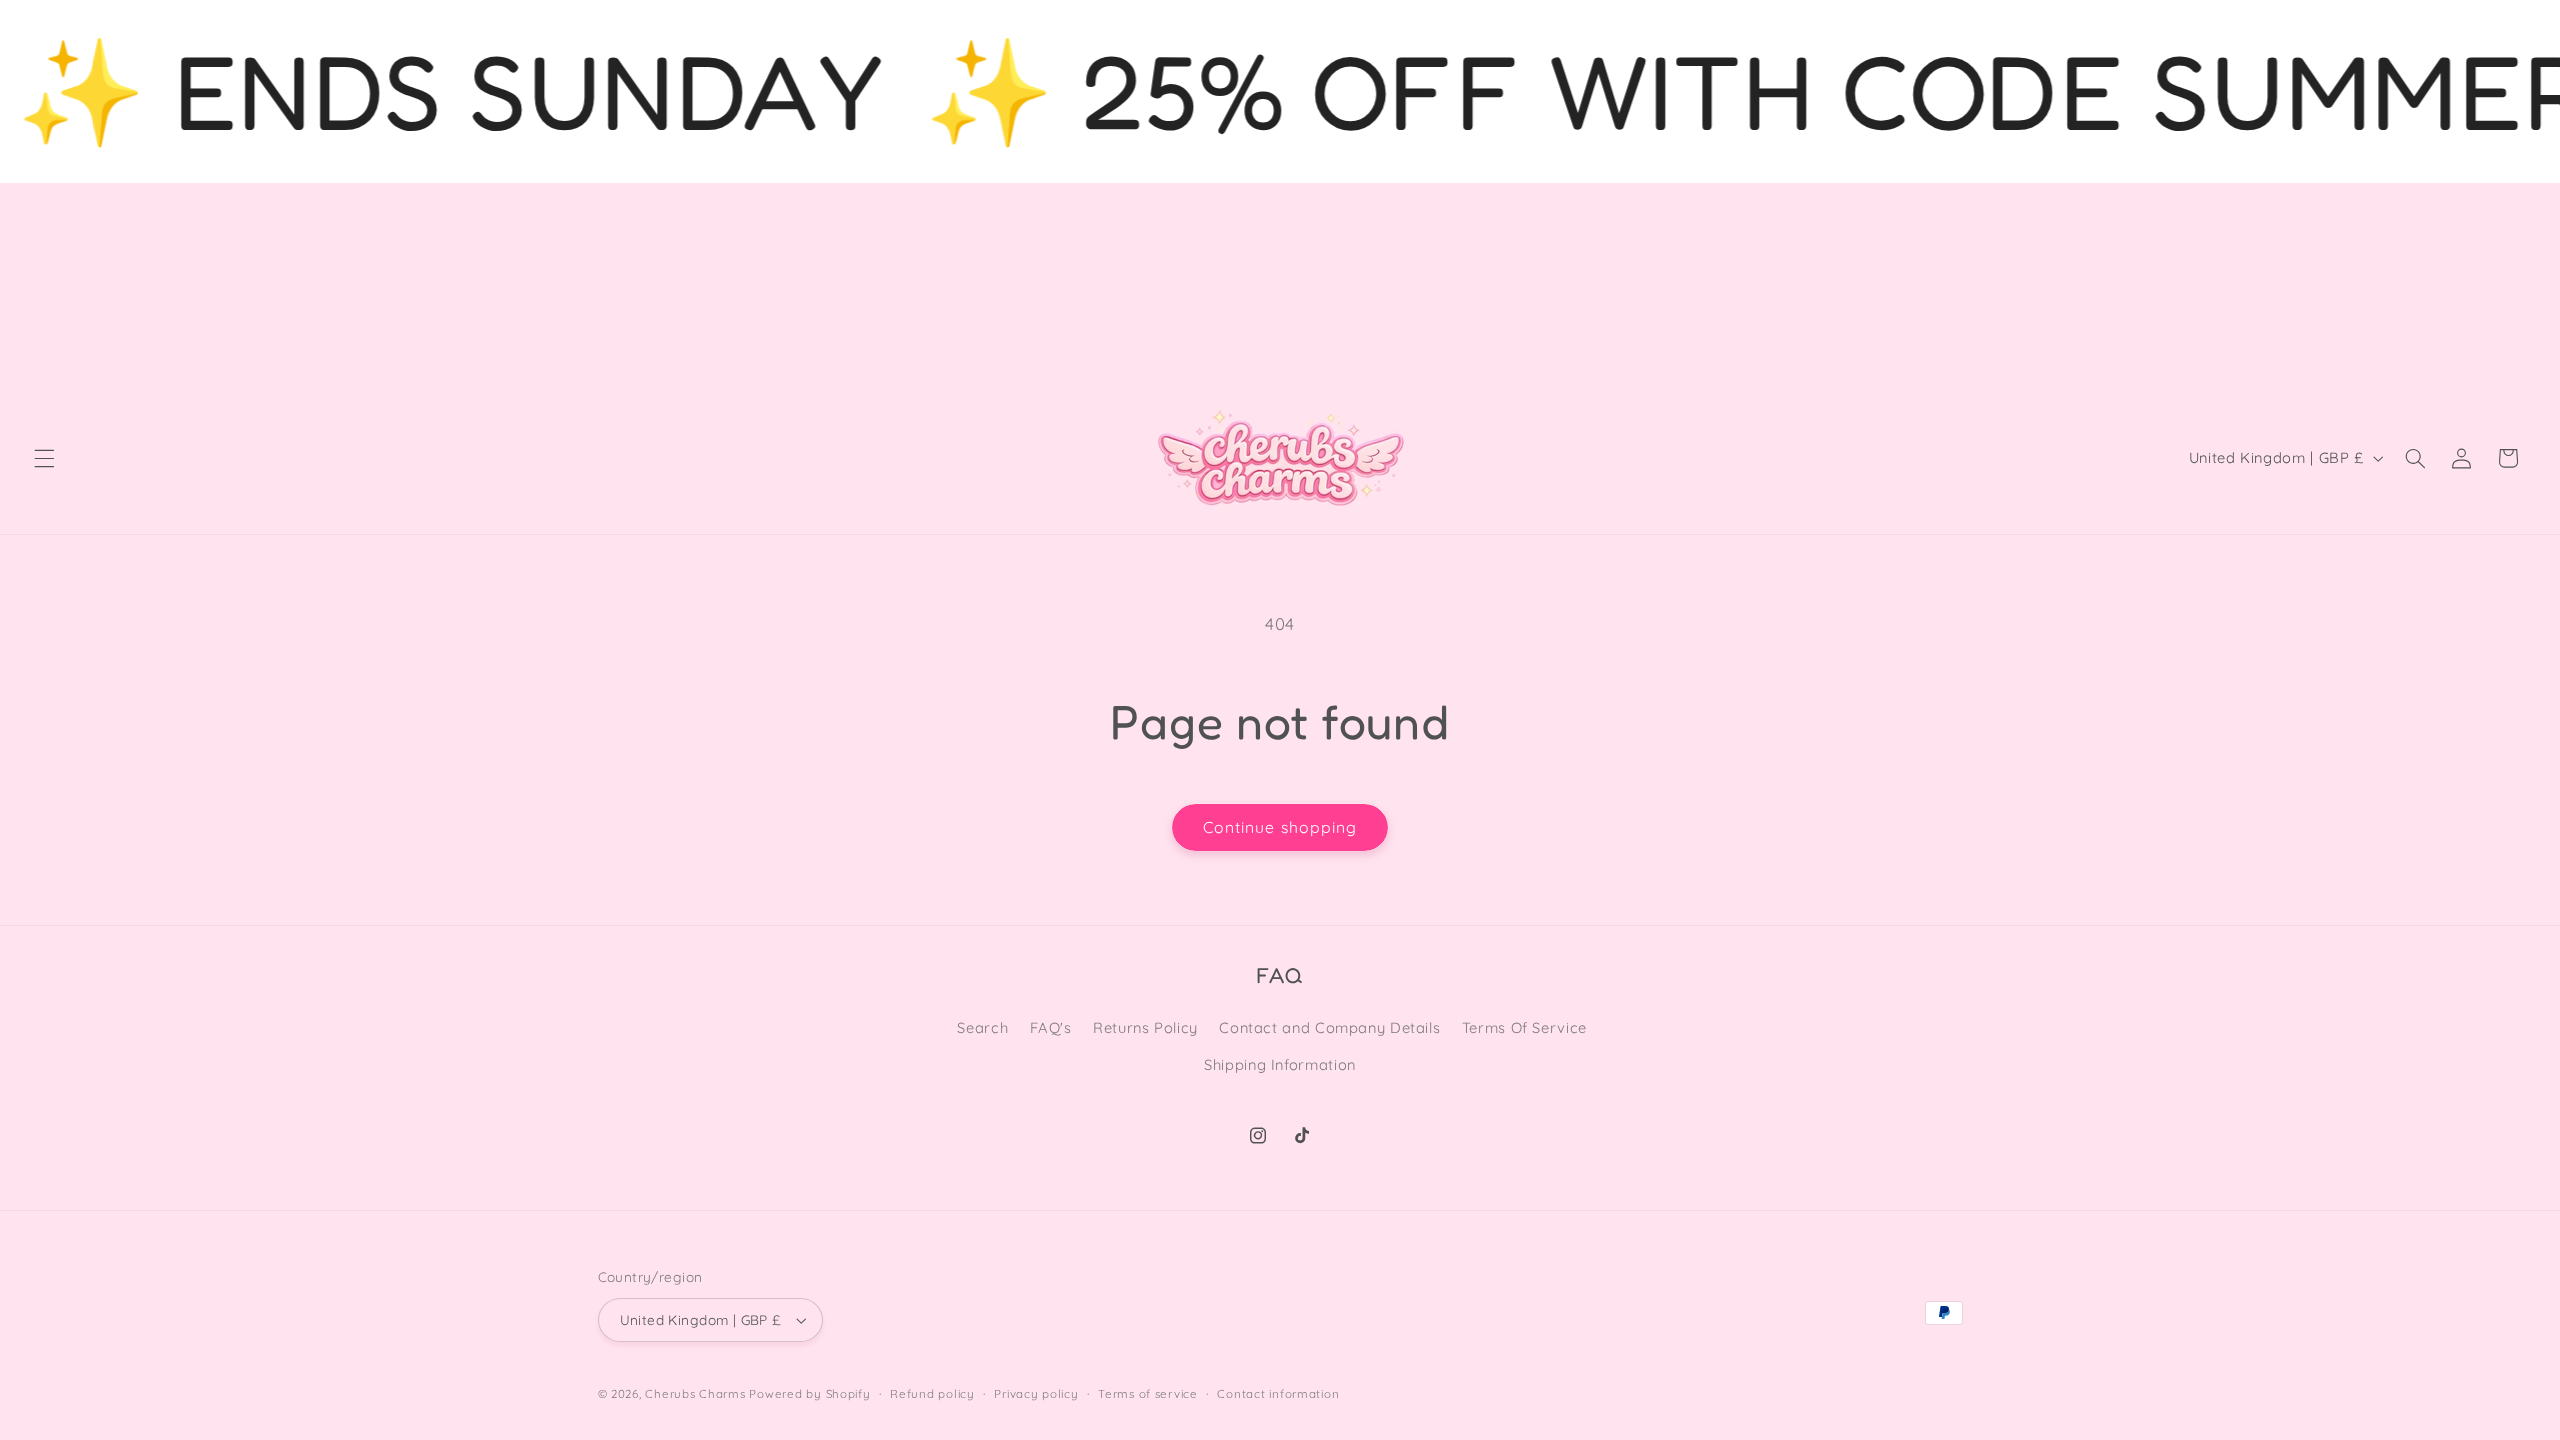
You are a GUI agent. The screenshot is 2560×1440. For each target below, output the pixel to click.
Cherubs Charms (695, 1393)
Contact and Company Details (1329, 1027)
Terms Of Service (1524, 1027)
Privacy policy (1036, 1393)
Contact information (1278, 1393)
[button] (44, 458)
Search (982, 1027)
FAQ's (1051, 1027)
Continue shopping (1280, 827)
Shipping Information (1280, 1064)
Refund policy (932, 1393)
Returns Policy (1145, 1027)
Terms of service (1148, 1393)
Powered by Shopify (809, 1393)
